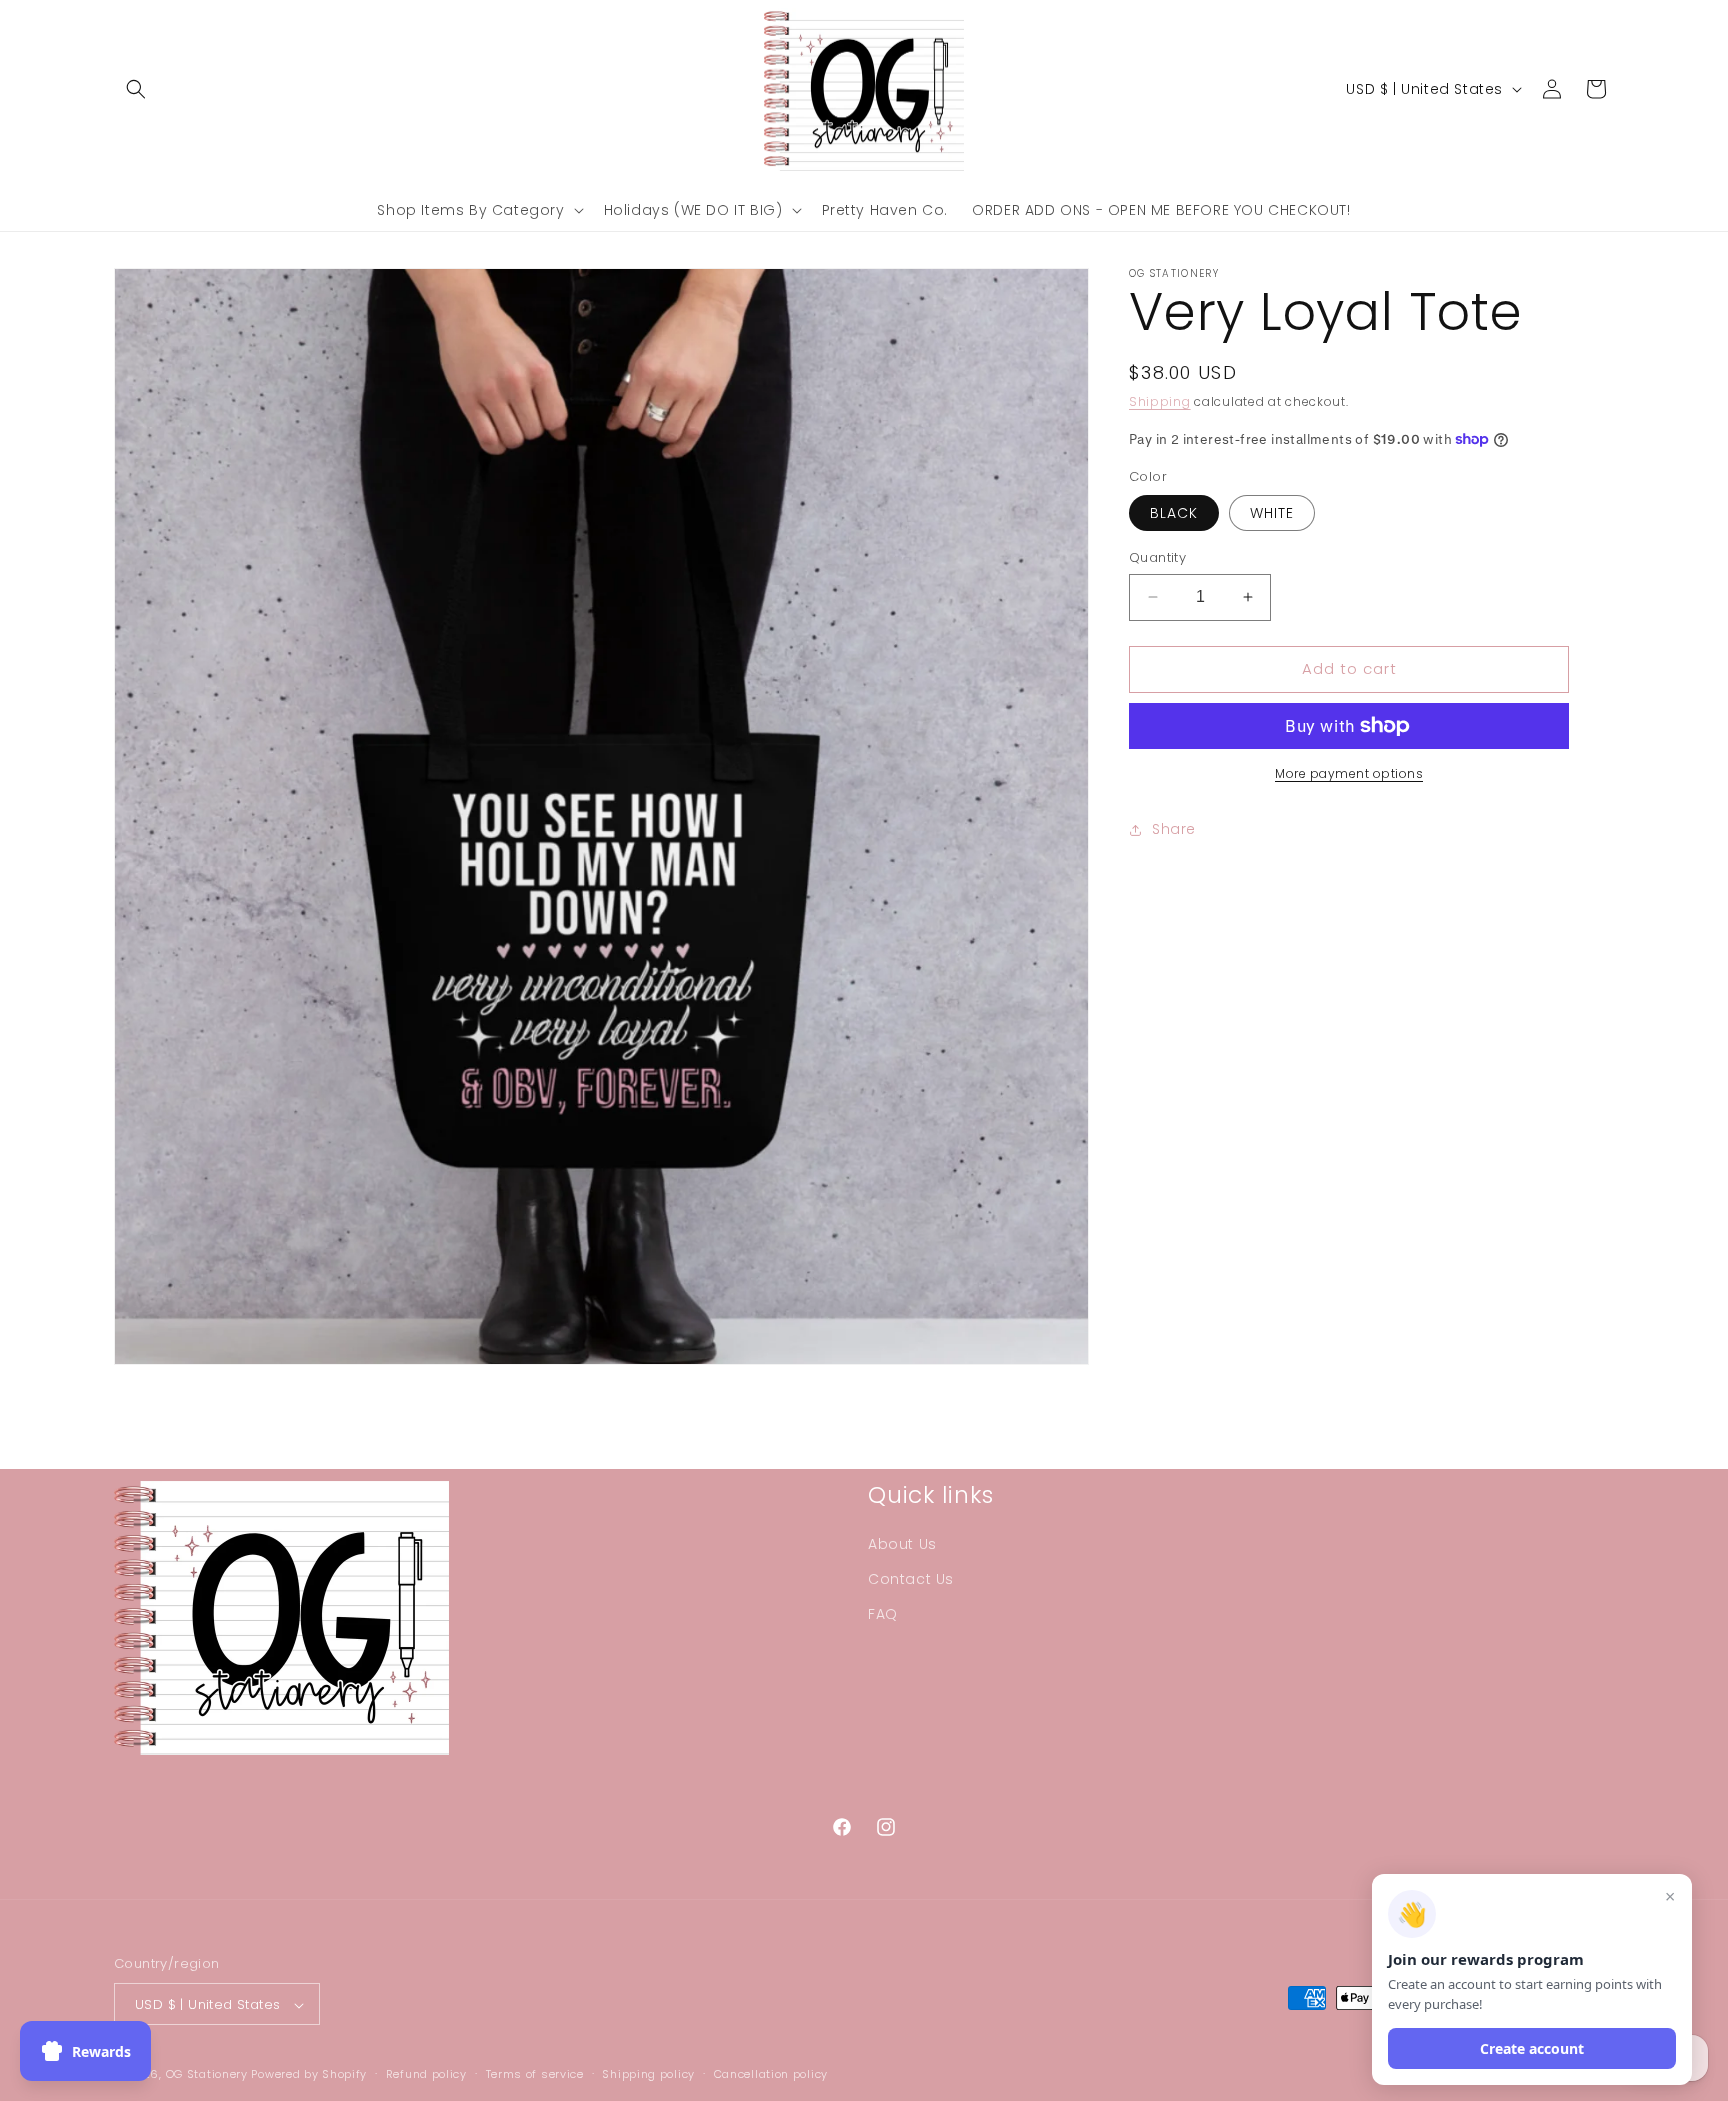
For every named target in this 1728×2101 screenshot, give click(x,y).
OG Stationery (207, 2075)
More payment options (1349, 773)
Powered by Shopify (309, 2075)
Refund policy (426, 2075)
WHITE (1272, 513)
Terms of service (535, 2075)
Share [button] (1174, 829)
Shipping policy (648, 2075)
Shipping (1160, 401)
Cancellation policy (771, 2075)
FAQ (883, 1614)
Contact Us (911, 1579)
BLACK (1174, 513)
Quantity (1157, 557)
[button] (136, 89)
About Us (902, 1544)
